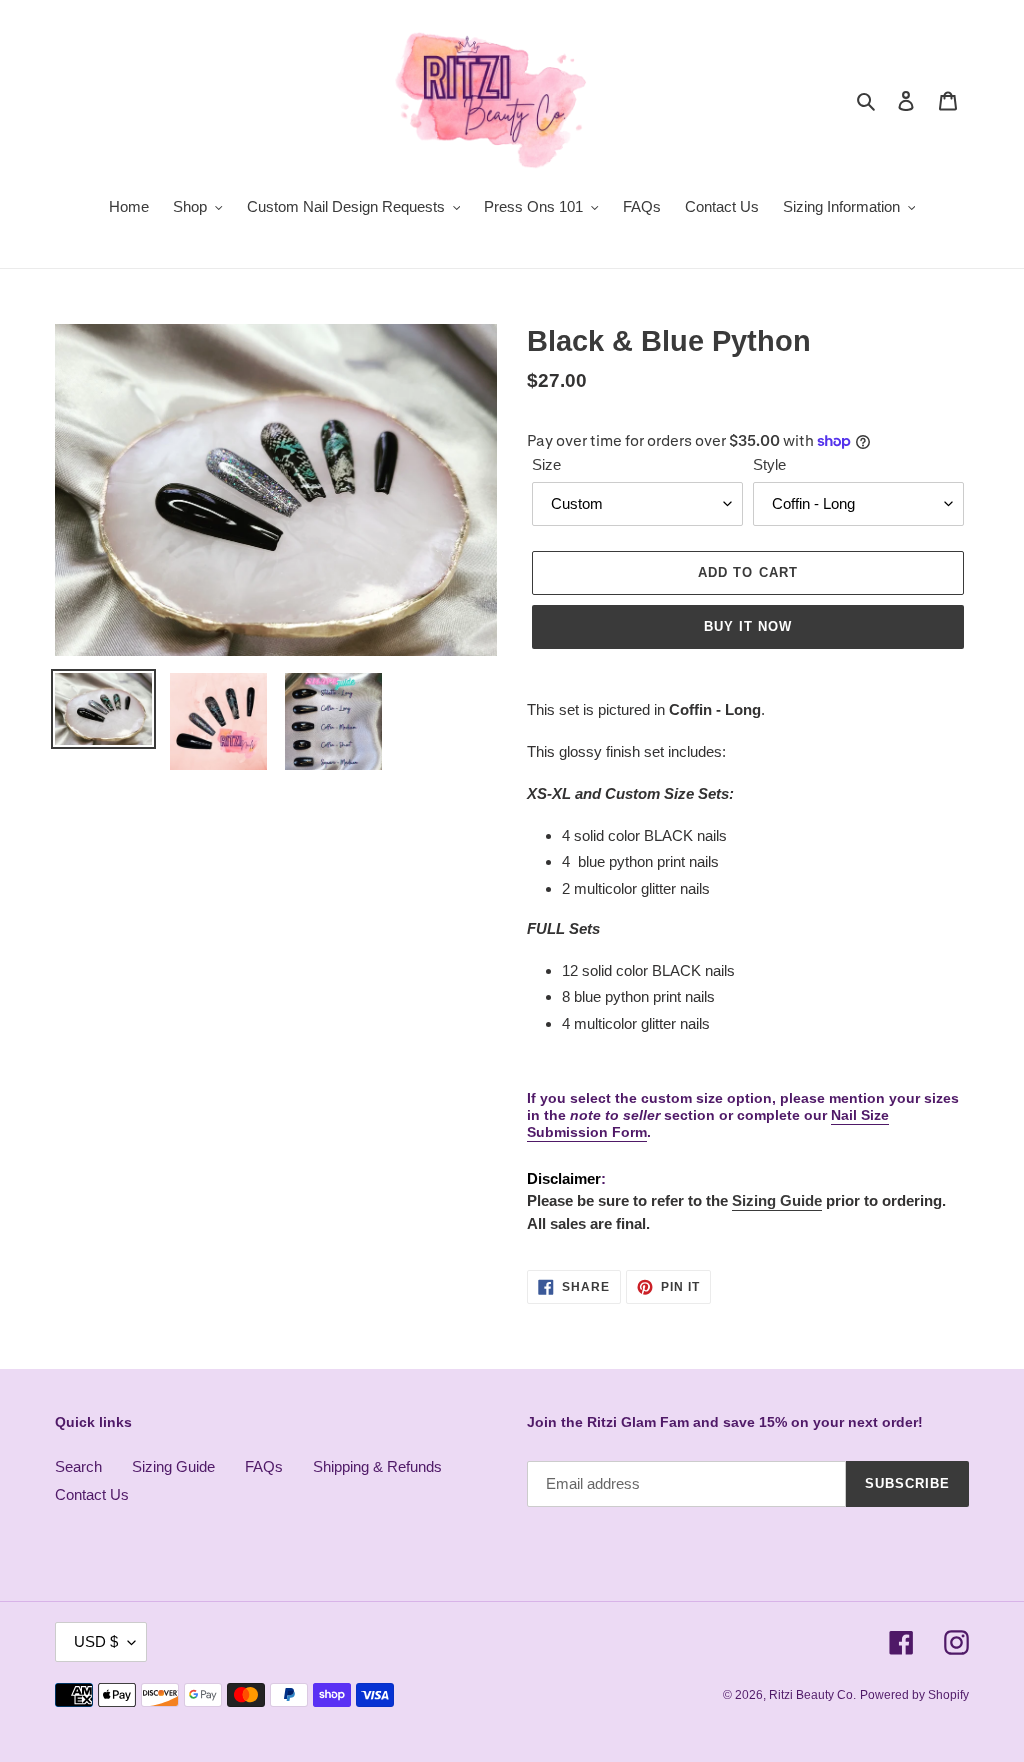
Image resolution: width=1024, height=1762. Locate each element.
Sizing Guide (777, 1200)
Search (78, 1466)
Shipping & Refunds (377, 1466)
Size (546, 464)
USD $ (96, 1641)
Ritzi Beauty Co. (812, 1695)
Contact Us (92, 1494)
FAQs (264, 1466)
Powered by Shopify (914, 1695)
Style (769, 464)
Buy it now (748, 626)
